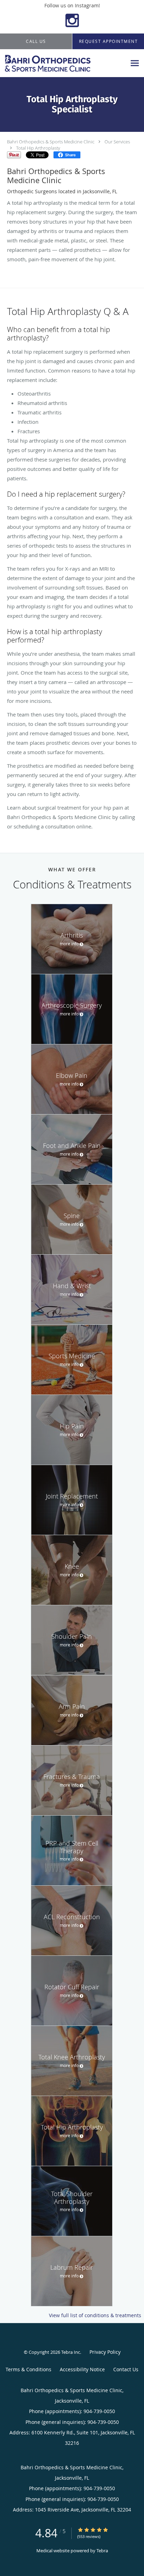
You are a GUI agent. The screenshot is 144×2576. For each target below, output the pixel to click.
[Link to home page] (63, 63)
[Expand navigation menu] (135, 63)
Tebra (102, 2551)
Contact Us (126, 2369)
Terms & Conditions (28, 2369)
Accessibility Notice (82, 2369)
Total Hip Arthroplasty (38, 148)
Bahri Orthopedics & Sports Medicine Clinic (51, 142)
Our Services (117, 142)
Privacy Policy (105, 2352)
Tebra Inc (71, 2352)
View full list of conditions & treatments (95, 2315)
